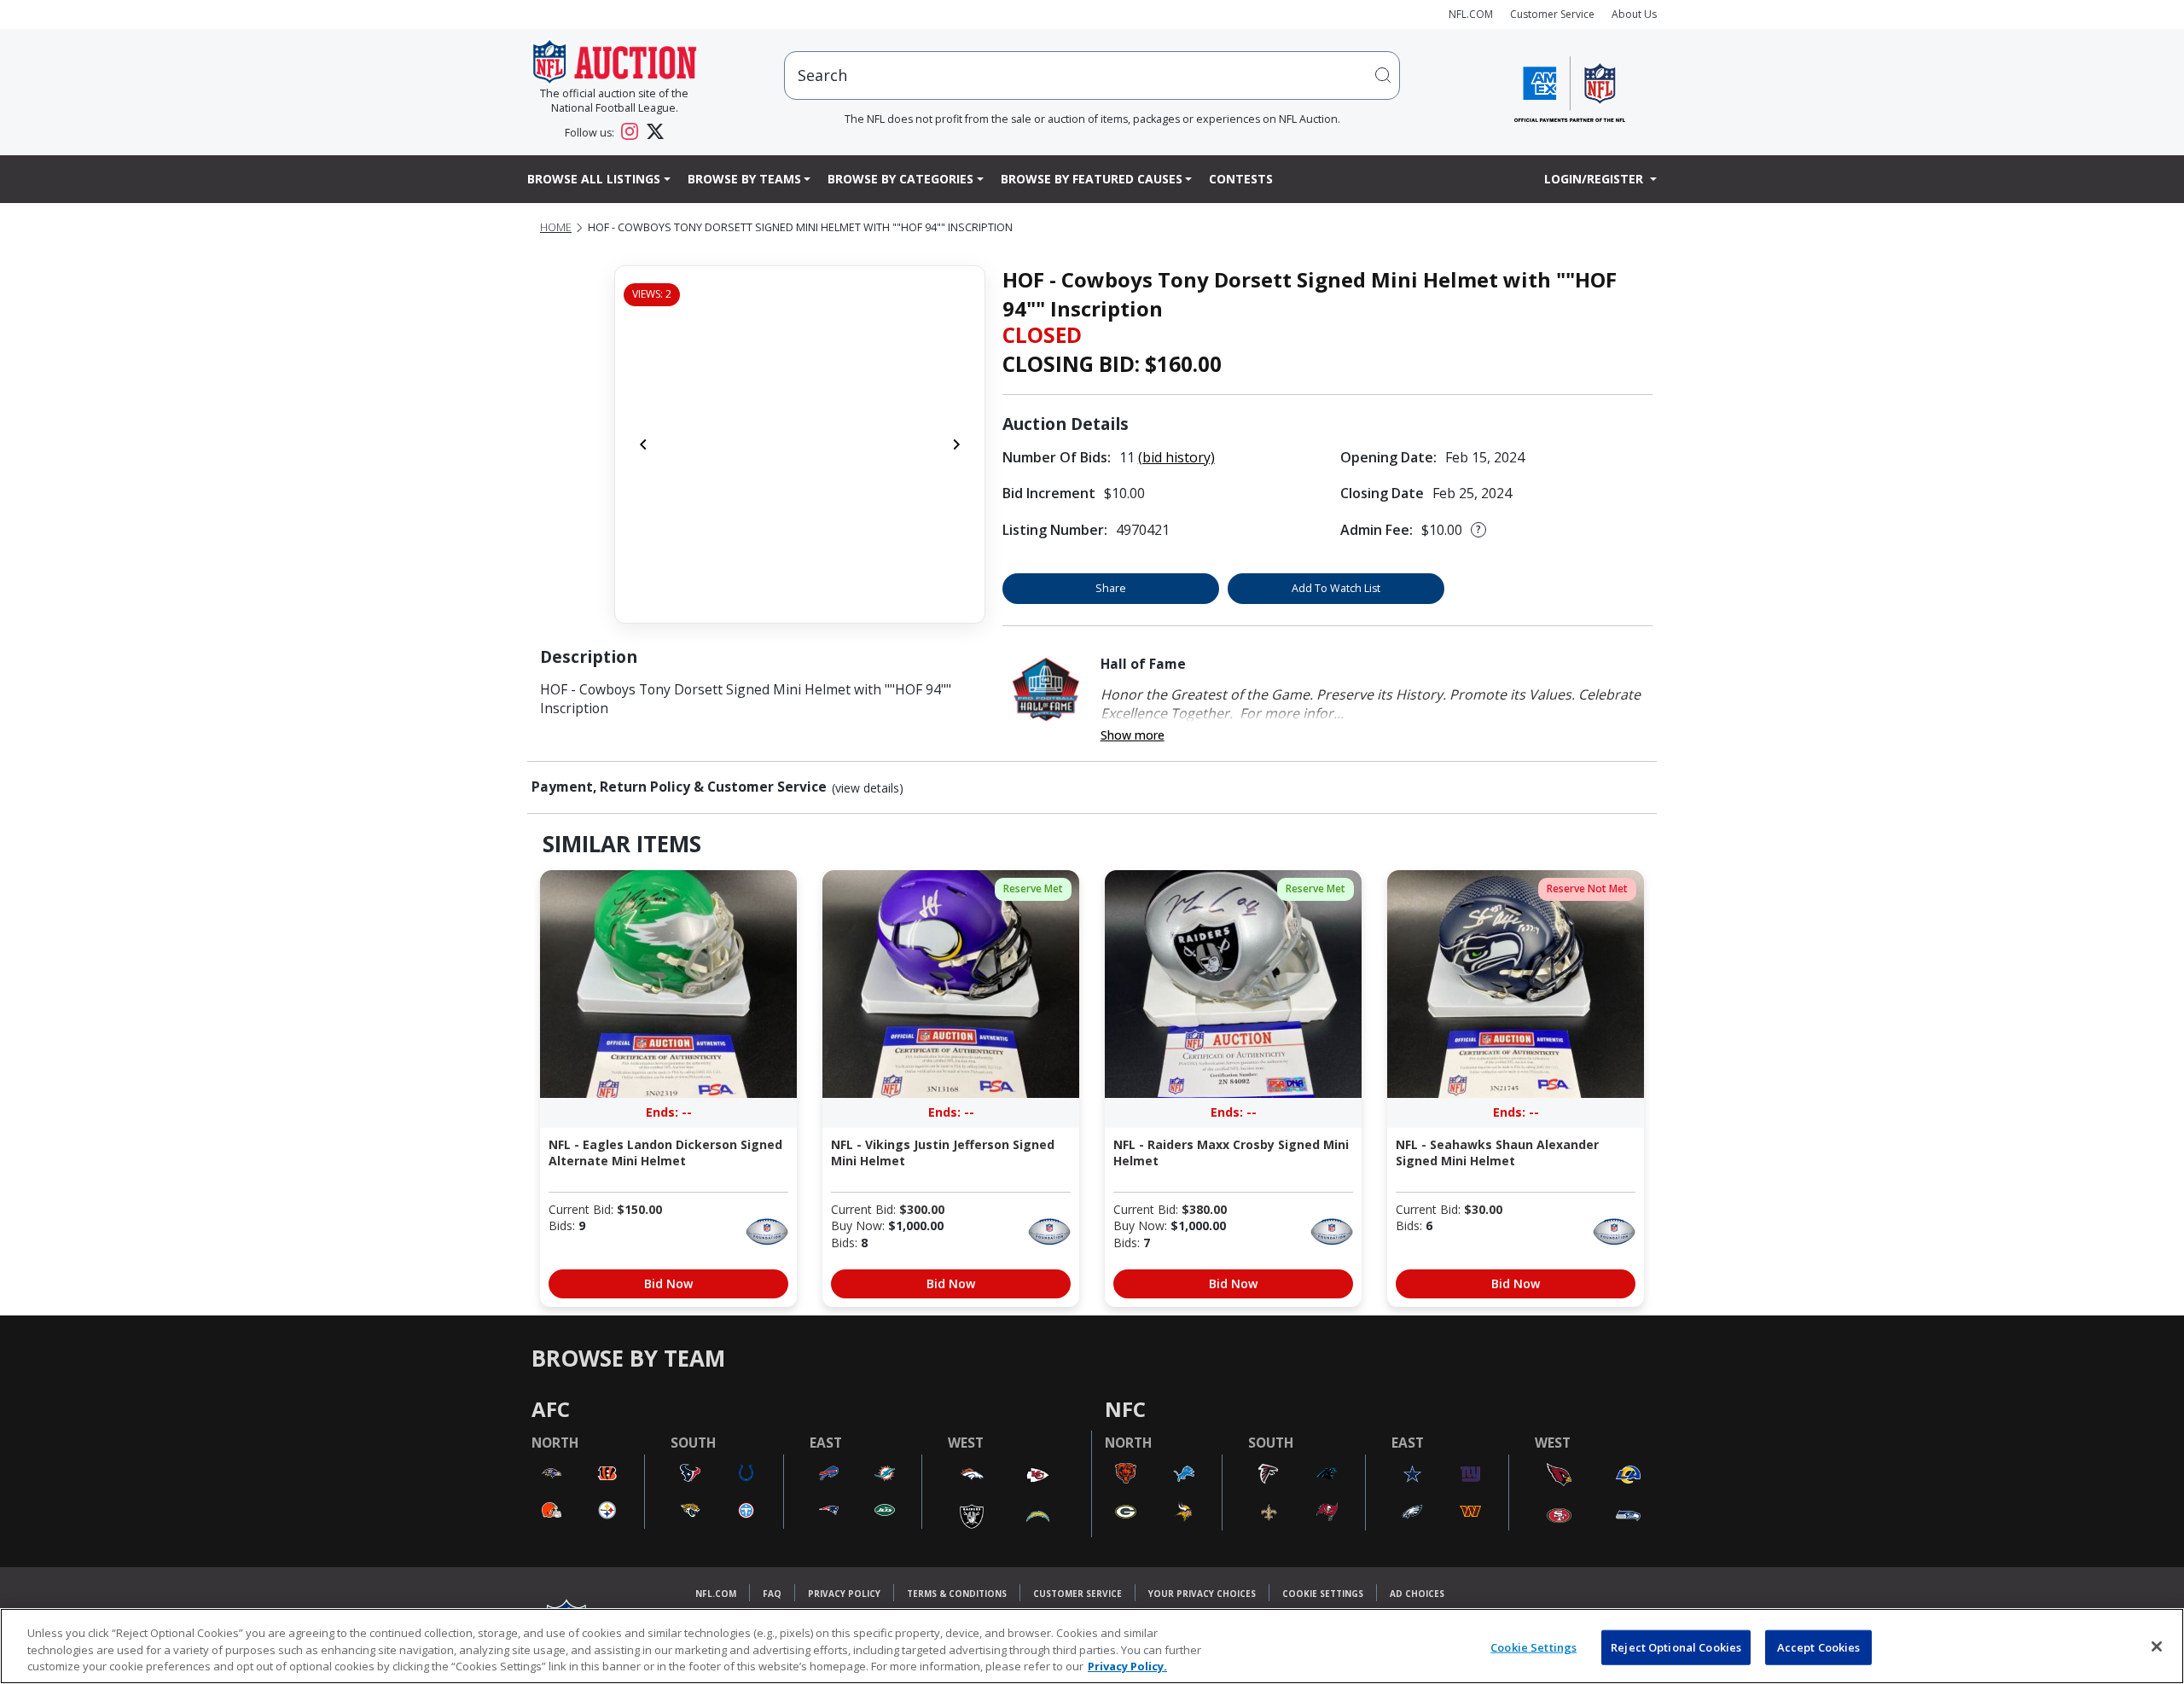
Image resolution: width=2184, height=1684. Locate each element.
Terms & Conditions (957, 1594)
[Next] (956, 444)
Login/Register (1595, 179)
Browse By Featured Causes (1092, 179)
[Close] (2157, 1646)
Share (1111, 588)
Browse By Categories (900, 179)
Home (556, 227)
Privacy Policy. (1127, 1666)
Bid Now (668, 1283)
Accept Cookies (1819, 1646)
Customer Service (1552, 14)
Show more (1133, 735)
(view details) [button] (868, 788)
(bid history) (1176, 457)
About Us (1634, 14)
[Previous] (643, 444)
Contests (1241, 179)
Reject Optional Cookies (1676, 1646)
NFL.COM (1471, 14)
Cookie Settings (1323, 1594)
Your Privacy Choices (1202, 1594)
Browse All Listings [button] (594, 179)
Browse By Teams (744, 179)
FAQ (772, 1594)
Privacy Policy (844, 1594)
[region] (1092, 1646)
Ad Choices (1417, 1594)
